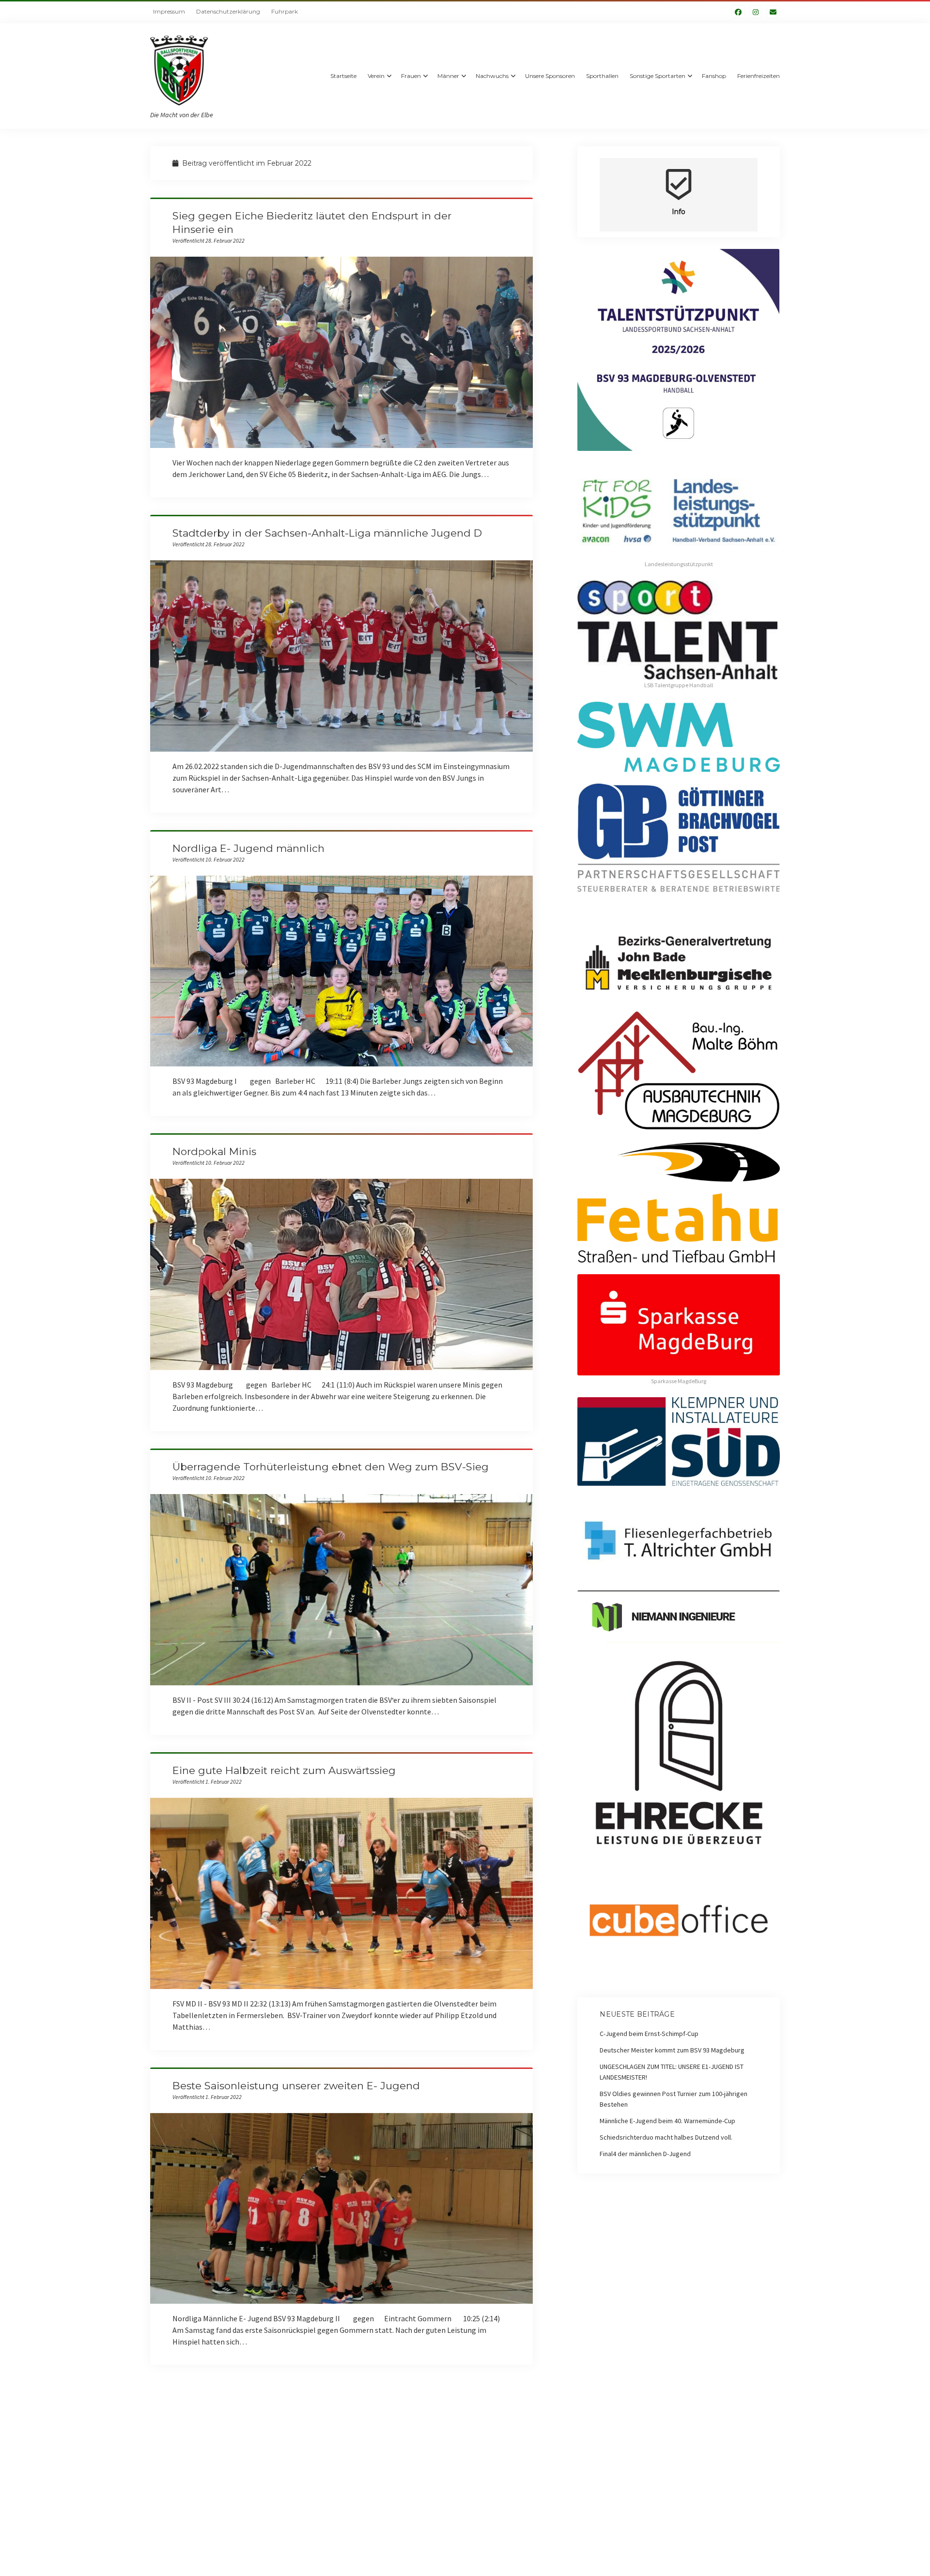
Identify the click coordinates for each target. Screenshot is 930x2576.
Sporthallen (602, 76)
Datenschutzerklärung (228, 11)
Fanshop (714, 76)
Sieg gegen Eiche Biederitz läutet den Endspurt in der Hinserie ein (341, 352)
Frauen (411, 76)
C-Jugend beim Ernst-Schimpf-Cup (649, 2034)
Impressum (169, 11)
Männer (448, 76)
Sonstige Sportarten (658, 76)
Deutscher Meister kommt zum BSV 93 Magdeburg (672, 2050)
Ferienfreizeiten (759, 76)
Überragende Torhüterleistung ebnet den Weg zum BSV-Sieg (331, 1467)
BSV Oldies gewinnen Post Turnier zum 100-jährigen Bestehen (674, 2099)
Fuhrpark (285, 11)
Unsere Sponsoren (550, 76)
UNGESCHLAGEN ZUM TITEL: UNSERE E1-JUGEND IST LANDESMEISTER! (672, 2072)
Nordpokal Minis (214, 1151)
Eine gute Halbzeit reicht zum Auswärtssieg (284, 1770)
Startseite (343, 76)
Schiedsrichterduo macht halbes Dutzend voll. (666, 2137)
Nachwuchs (492, 76)
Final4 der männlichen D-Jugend (645, 2154)
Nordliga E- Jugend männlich (248, 848)
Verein (376, 76)
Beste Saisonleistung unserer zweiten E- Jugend (296, 2086)
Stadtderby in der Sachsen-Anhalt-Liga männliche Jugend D (327, 533)
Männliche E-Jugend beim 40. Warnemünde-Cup (667, 2121)
